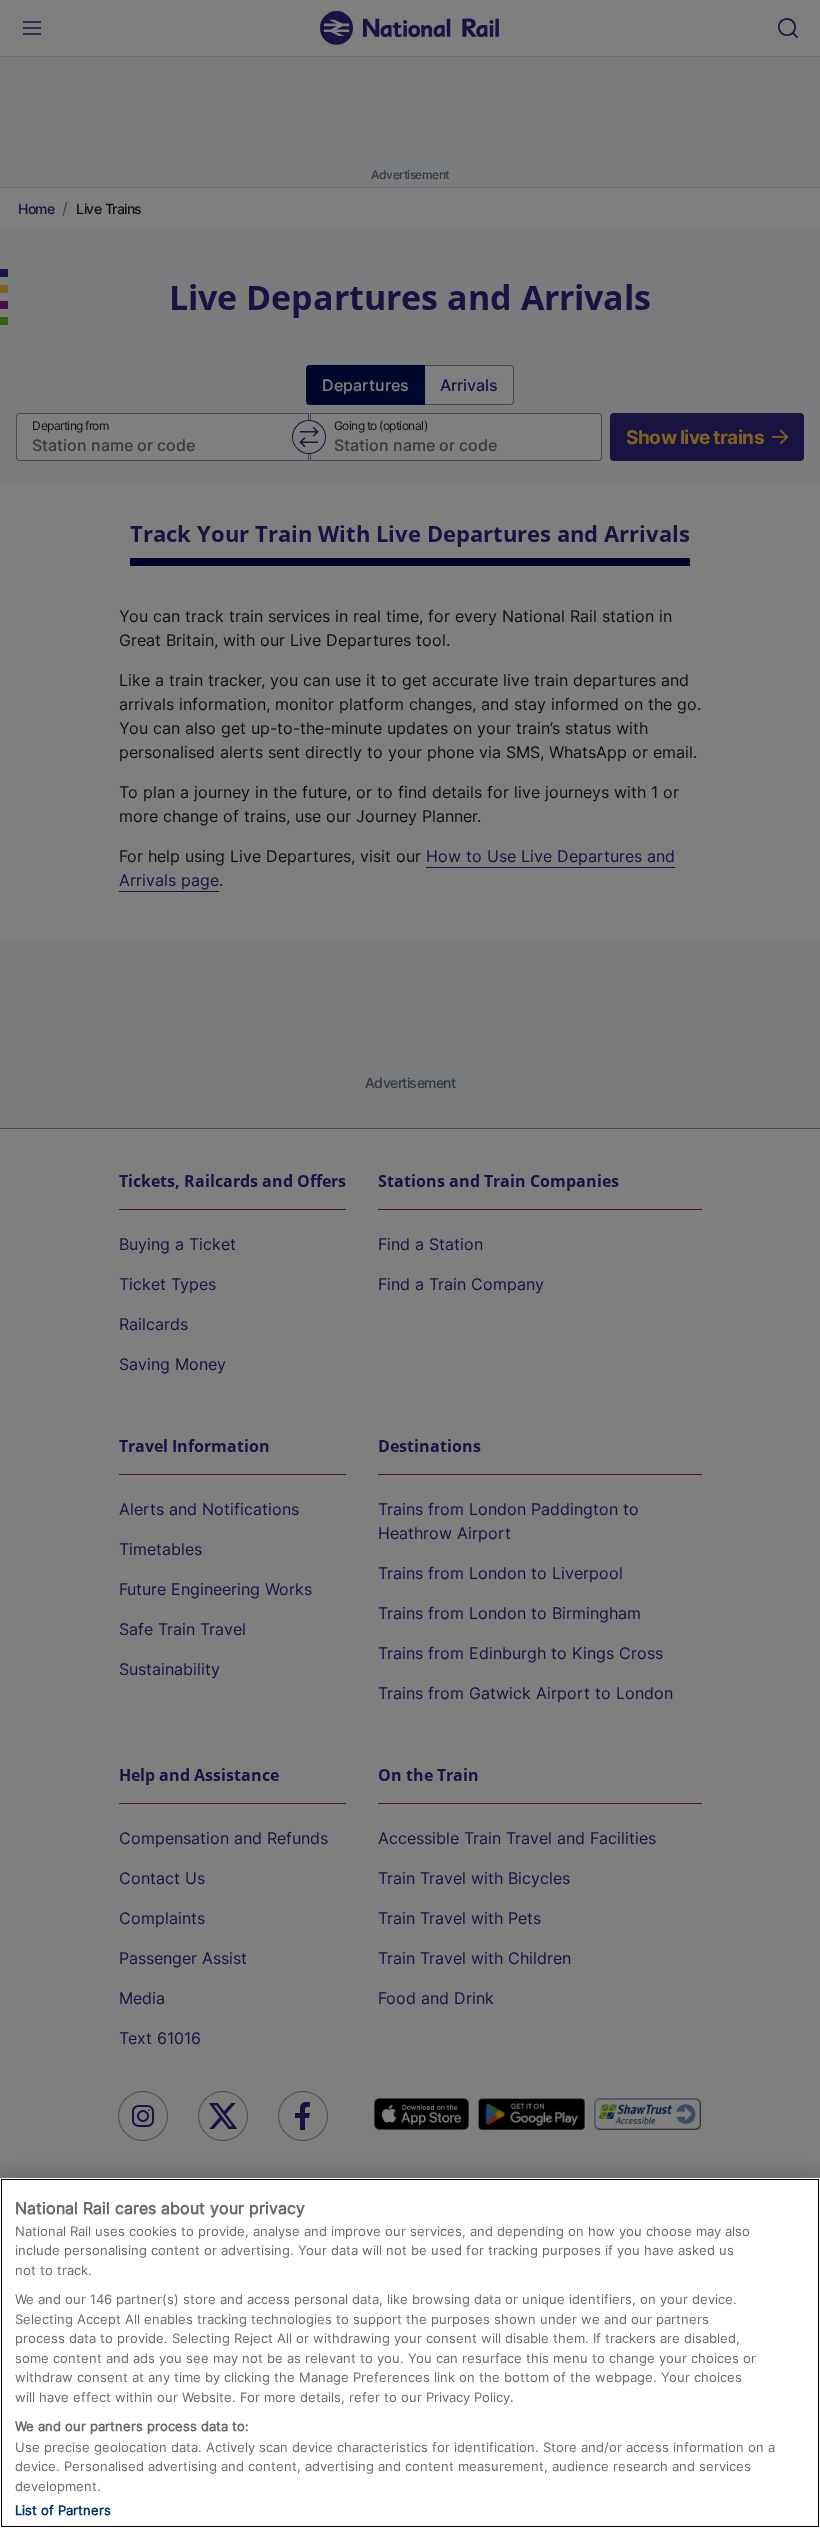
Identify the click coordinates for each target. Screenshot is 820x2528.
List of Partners (63, 2510)
